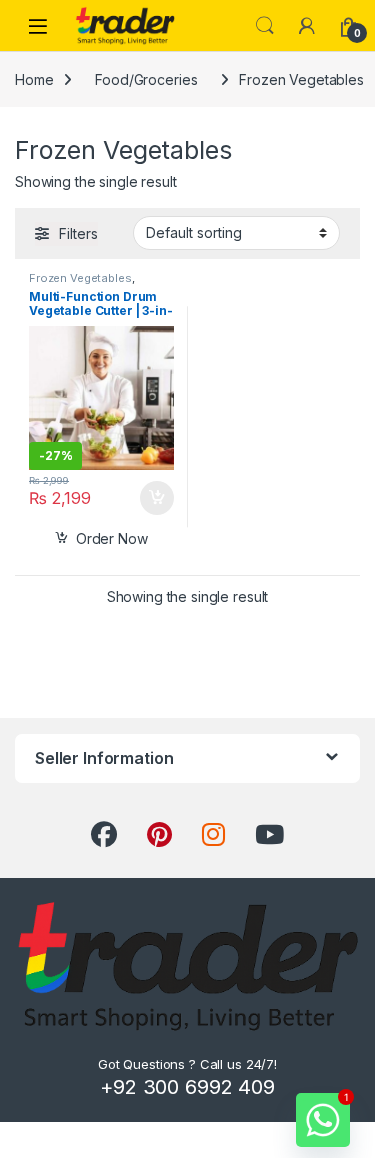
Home (34, 79)
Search (265, 26)
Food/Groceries (146, 79)
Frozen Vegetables (80, 278)
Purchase (143, 498)
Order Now (112, 538)
